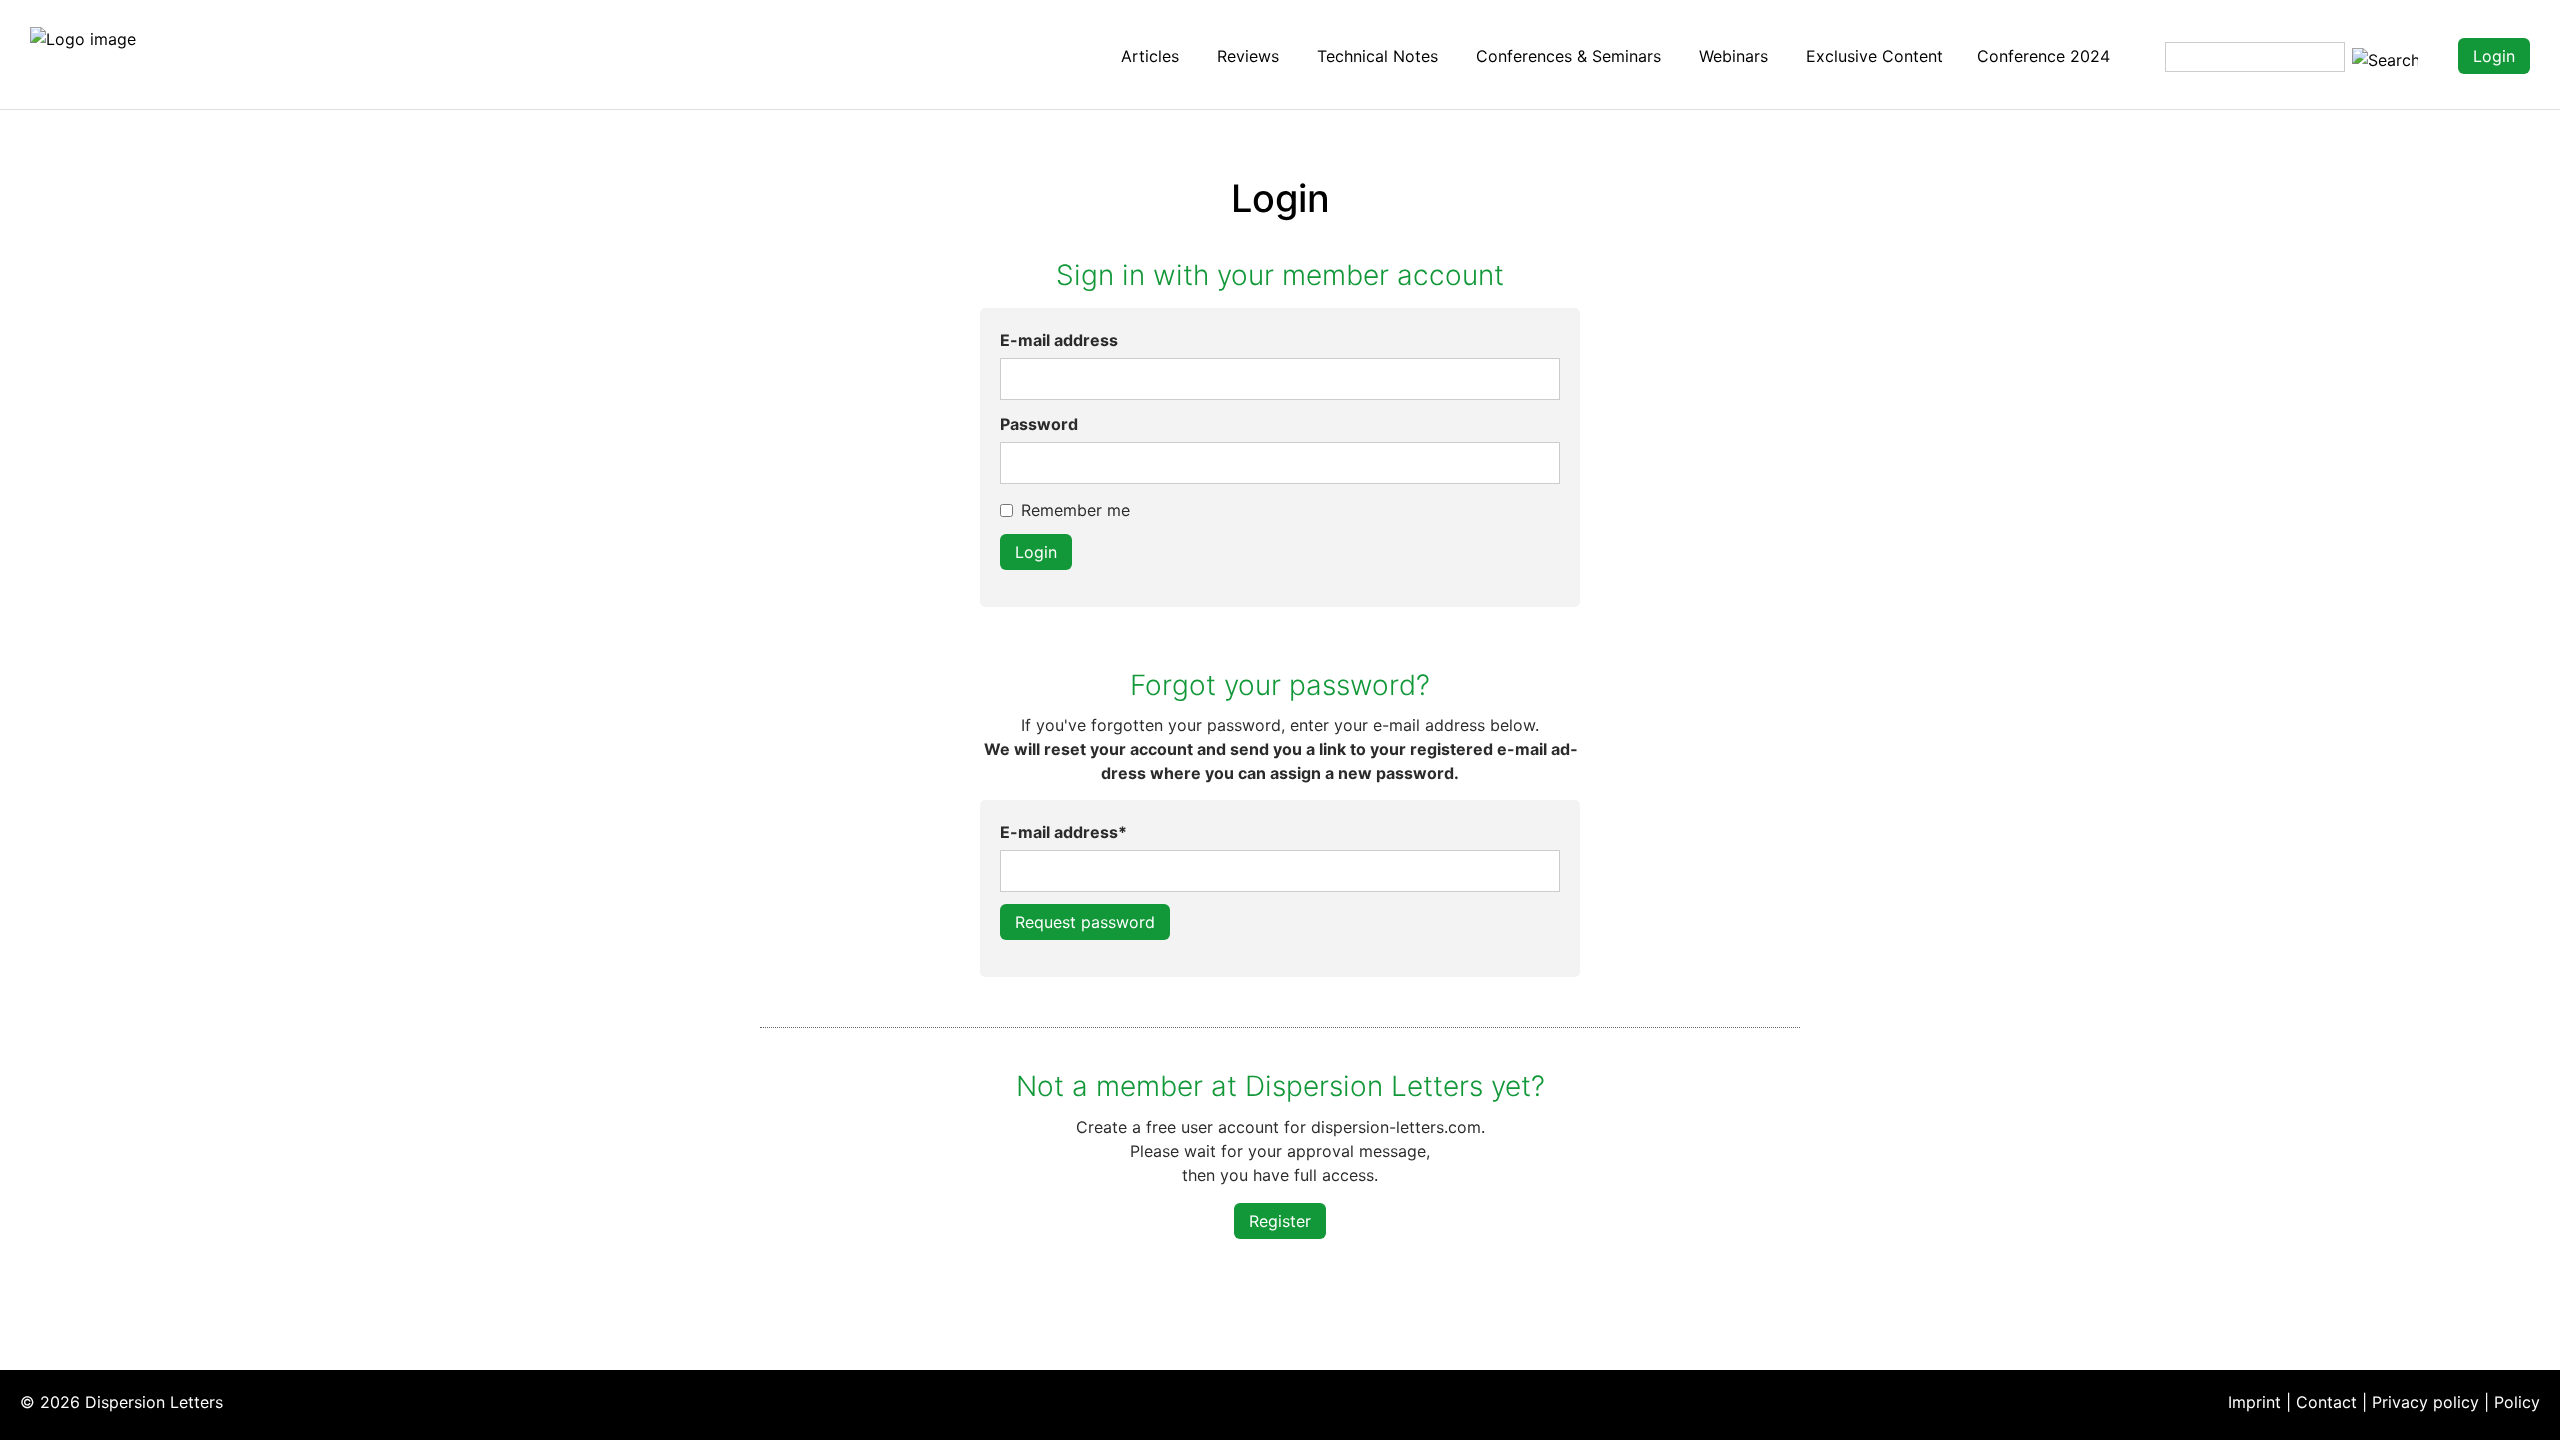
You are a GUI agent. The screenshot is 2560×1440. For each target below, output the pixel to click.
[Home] (83, 37)
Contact (2326, 1402)
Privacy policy (2425, 1402)
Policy (2517, 1402)
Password (1039, 424)
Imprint (2254, 1402)
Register (1280, 1221)
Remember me (1075, 510)
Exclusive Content (1874, 56)
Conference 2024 (2043, 56)
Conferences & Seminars (1568, 56)
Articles (1150, 56)
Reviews (1248, 56)
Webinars (1733, 56)
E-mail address (1059, 340)
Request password (1085, 922)
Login (2494, 56)
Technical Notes (1377, 56)
